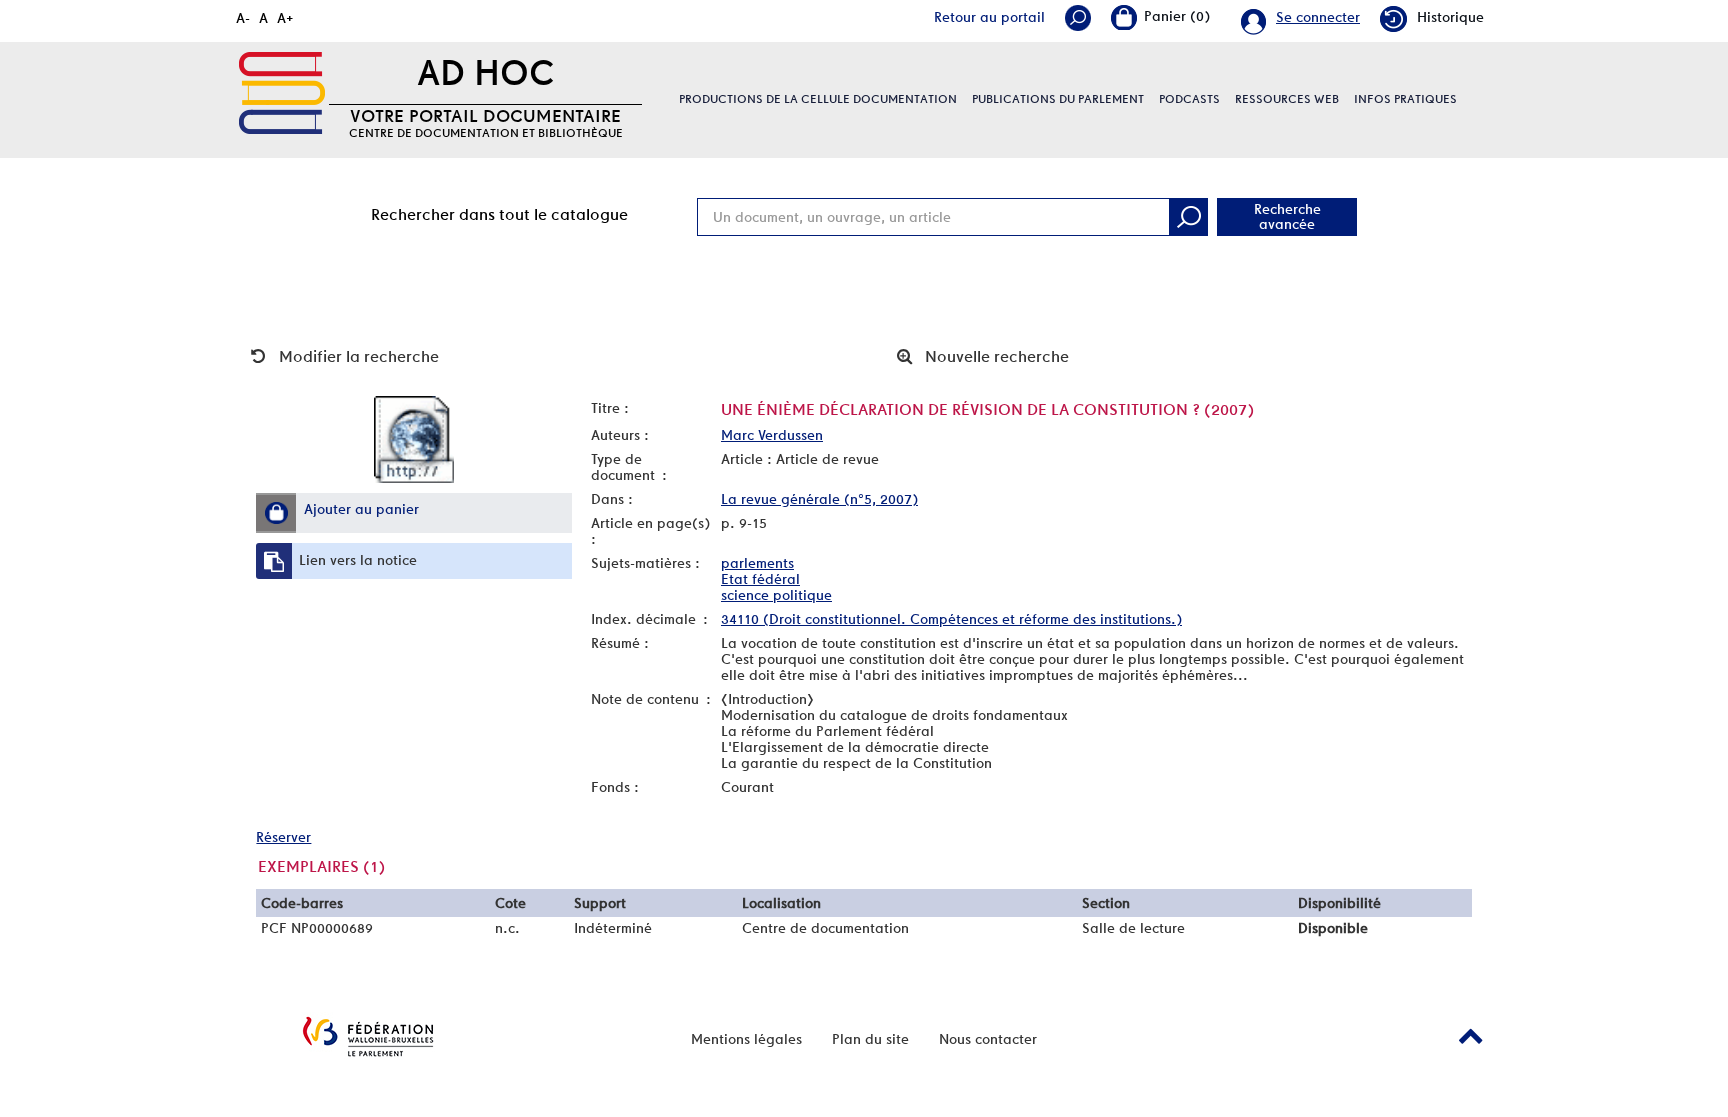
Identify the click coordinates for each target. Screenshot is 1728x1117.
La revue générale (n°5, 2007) (819, 499)
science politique (776, 595)
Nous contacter (988, 1039)
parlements (757, 563)
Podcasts (1189, 99)
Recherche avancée (1287, 216)
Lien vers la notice (358, 560)
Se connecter (1318, 17)
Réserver (283, 837)
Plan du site (870, 1039)
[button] (276, 513)
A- (243, 18)
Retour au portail (989, 17)
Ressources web (1287, 99)
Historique (1450, 17)
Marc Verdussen (772, 435)
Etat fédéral (760, 579)
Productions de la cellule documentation (818, 99)
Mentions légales (746, 1039)
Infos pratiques (1405, 99)
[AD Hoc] (282, 93)
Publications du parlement (1058, 99)
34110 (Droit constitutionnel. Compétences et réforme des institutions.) (951, 619)
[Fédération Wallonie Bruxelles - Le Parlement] (368, 1036)
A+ (285, 18)
